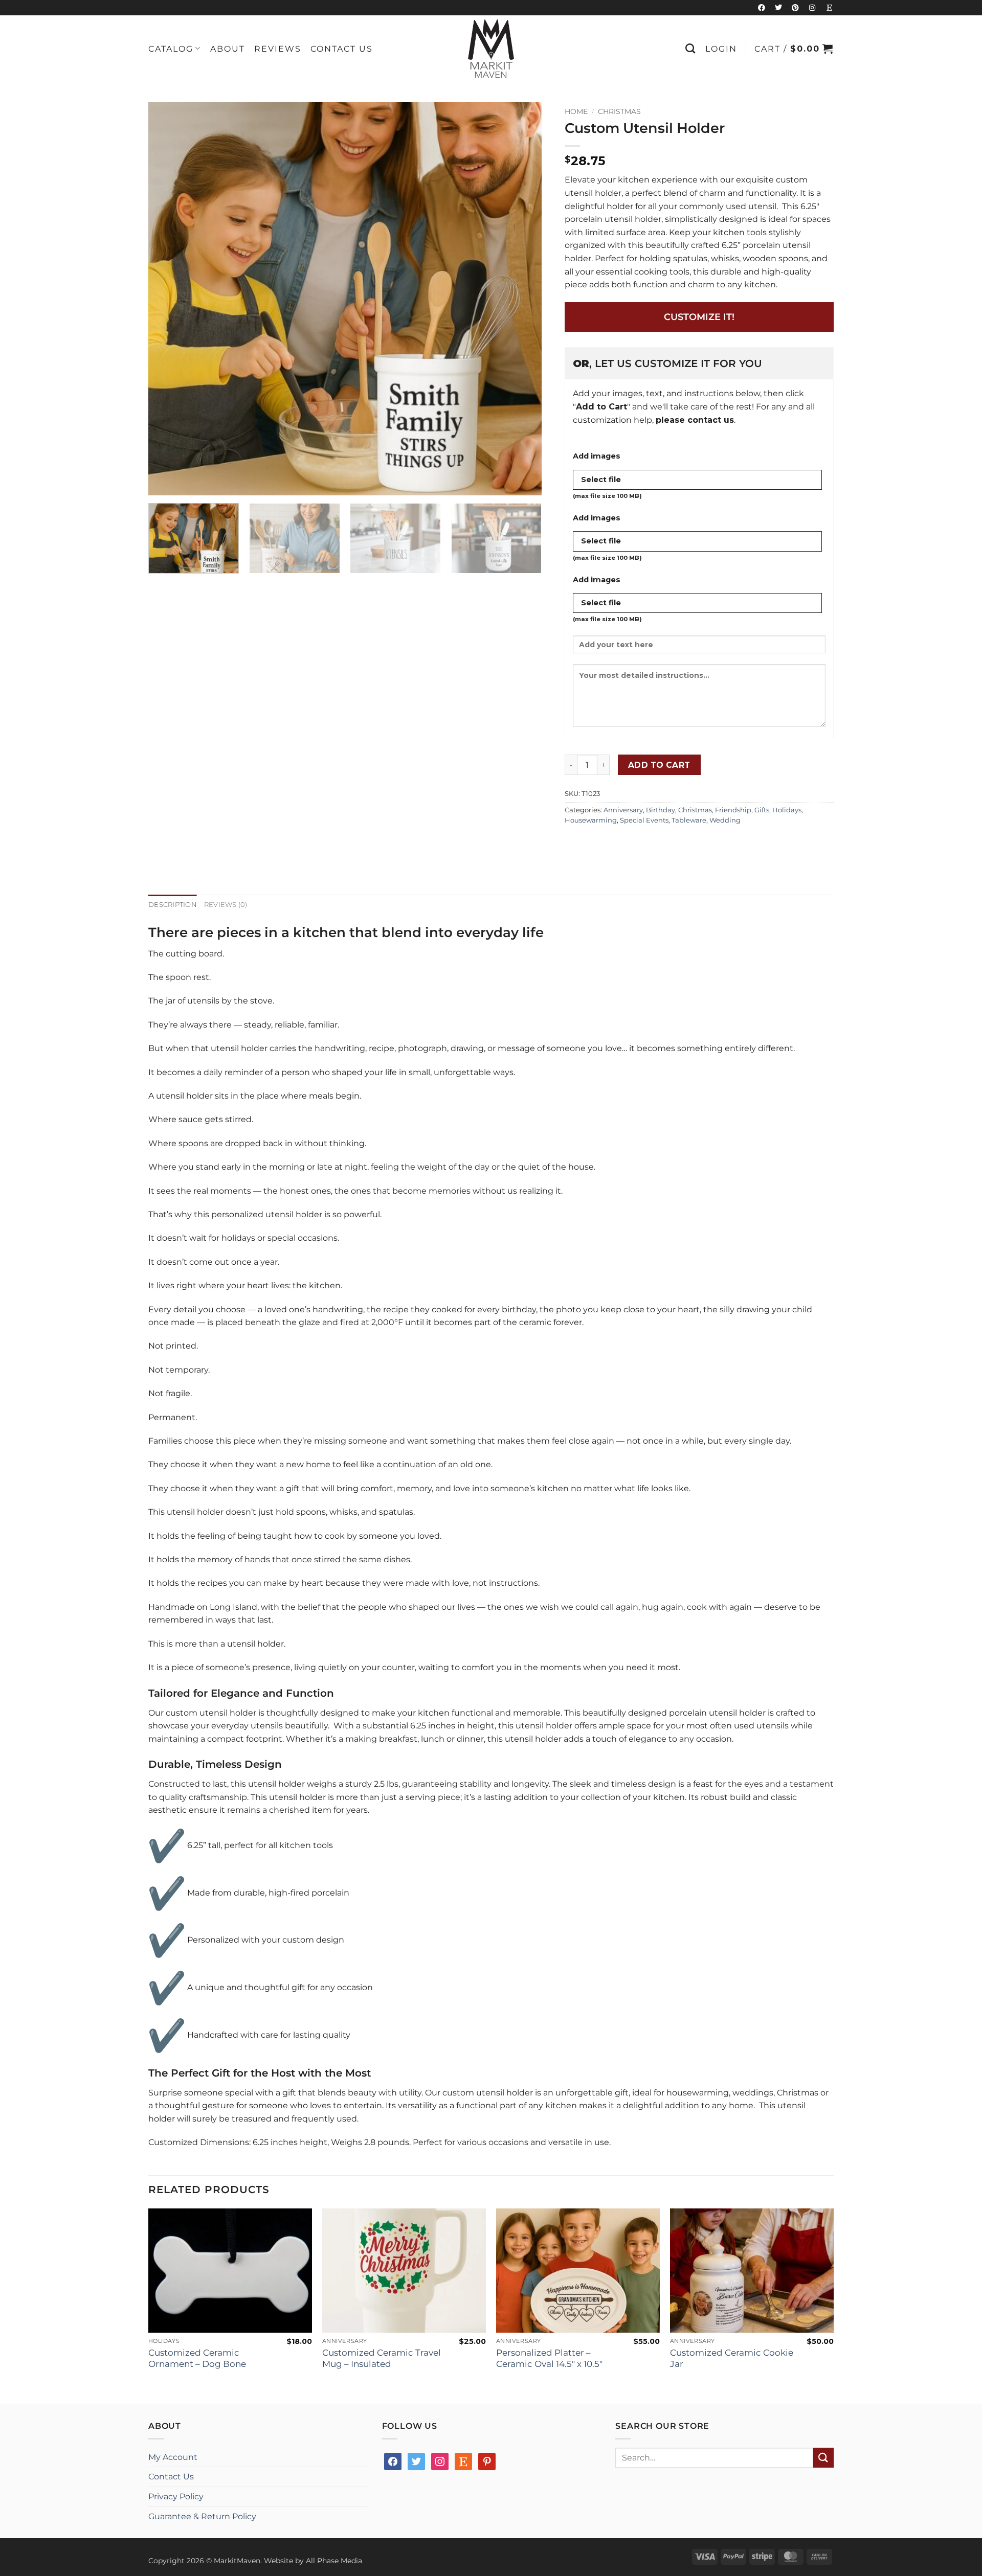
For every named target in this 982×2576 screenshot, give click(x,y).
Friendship (733, 810)
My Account (173, 2457)
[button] (721, 49)
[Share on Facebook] (574, 844)
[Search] (691, 48)
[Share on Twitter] (593, 844)
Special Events (644, 820)
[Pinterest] (795, 8)
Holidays (787, 810)
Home (576, 111)
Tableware (689, 820)
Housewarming (591, 820)
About (228, 49)
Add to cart (659, 765)
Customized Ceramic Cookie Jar (732, 2358)
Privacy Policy (176, 2497)
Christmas (619, 111)
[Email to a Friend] (611, 844)
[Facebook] (762, 8)
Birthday (661, 810)
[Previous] (169, 299)
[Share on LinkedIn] (648, 844)
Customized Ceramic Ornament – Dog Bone (197, 2358)
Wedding (725, 820)
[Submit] (823, 2458)
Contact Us (342, 49)
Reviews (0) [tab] (226, 905)
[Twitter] (778, 8)
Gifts (762, 810)
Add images (597, 456)
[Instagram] (812, 8)
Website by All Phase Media (313, 2561)
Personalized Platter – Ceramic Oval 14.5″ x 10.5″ (549, 2358)
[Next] (521, 299)
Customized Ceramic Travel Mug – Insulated (382, 2358)
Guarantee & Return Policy (202, 2516)
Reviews (278, 49)
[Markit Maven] (491, 49)
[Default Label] (463, 2461)
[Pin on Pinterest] (629, 844)
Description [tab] (173, 905)
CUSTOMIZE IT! (699, 317)
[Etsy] (829, 8)
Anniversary (623, 810)
